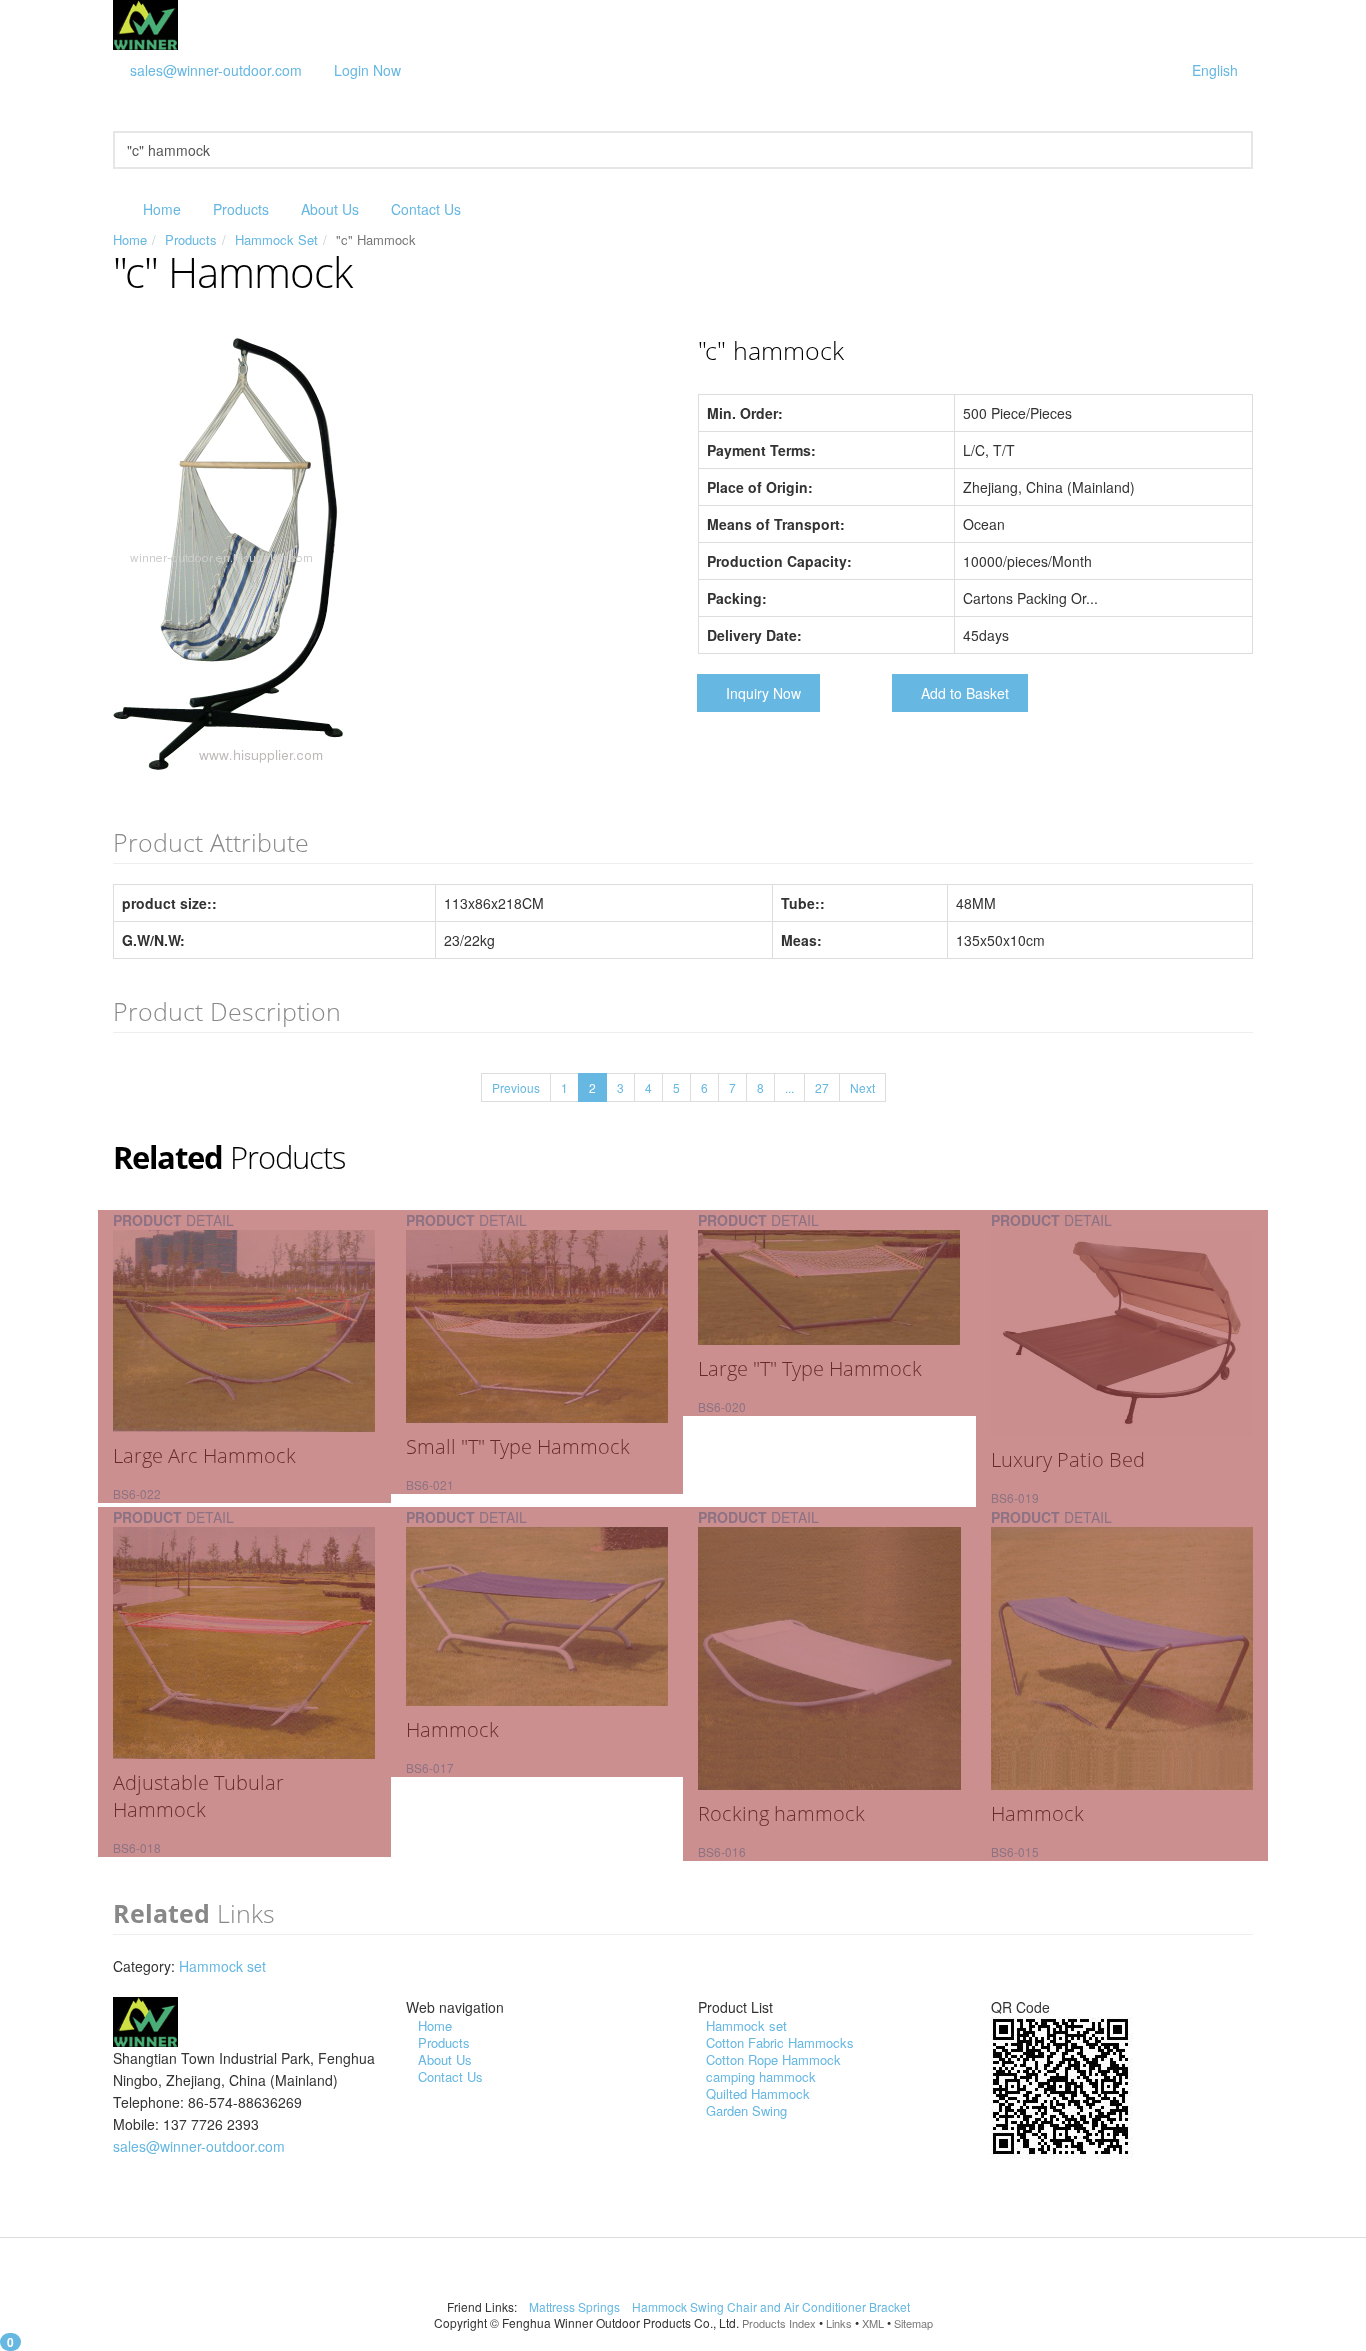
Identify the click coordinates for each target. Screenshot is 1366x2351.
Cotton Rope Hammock (773, 2059)
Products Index (779, 2323)
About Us (330, 209)
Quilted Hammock (758, 2093)
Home (162, 209)
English (1215, 70)
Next (862, 1087)
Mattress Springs (576, 2306)
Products (241, 209)
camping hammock (761, 2076)
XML (873, 2323)
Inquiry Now (763, 693)
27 (822, 1087)
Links (839, 2323)
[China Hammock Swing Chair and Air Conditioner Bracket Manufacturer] (145, 23)
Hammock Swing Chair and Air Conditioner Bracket (772, 2306)
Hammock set (222, 1966)
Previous (516, 1087)
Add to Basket (965, 693)
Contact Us (426, 209)
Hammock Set (276, 239)
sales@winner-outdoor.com (216, 70)
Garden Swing (746, 2110)
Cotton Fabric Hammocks (780, 2042)
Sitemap (913, 2323)
